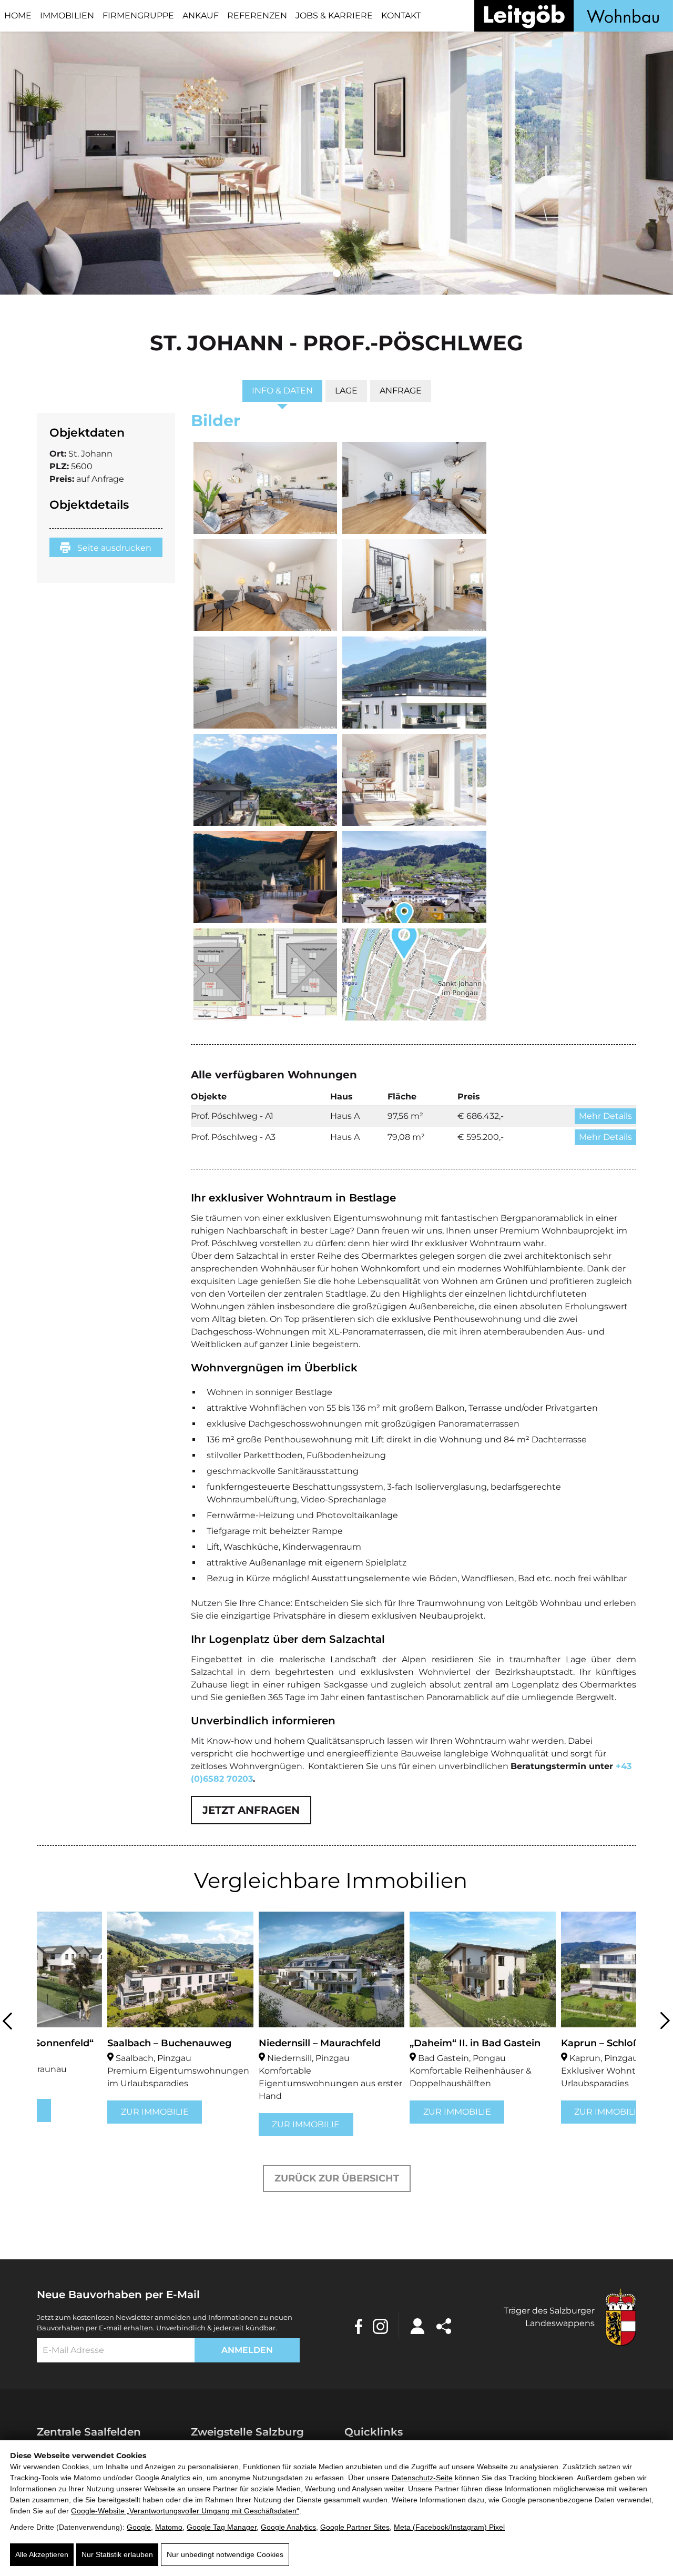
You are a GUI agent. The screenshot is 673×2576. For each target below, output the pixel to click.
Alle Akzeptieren (42, 2554)
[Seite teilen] (444, 2326)
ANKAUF (201, 16)
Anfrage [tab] (401, 391)
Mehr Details (605, 1116)
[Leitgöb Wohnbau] (574, 16)
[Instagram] (380, 2326)
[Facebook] (359, 2326)
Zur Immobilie (84, 2112)
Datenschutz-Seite (422, 2478)
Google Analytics (288, 2527)
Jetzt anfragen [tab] (251, 1810)
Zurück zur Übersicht (337, 2178)
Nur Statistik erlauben (117, 2554)
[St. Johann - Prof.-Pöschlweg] (266, 488)
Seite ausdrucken (113, 548)
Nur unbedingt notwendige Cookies (225, 2554)
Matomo (169, 2527)
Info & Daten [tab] (282, 391)
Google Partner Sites (355, 2527)
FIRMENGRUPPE (138, 16)
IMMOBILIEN (67, 16)
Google (139, 2527)
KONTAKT (401, 16)
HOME (18, 16)
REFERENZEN (257, 16)
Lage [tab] (346, 391)
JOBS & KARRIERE (334, 16)
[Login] (417, 2326)
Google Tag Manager (222, 2527)
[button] (325, 273)
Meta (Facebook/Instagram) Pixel (449, 2527)
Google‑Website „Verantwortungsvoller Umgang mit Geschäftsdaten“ (185, 2511)
